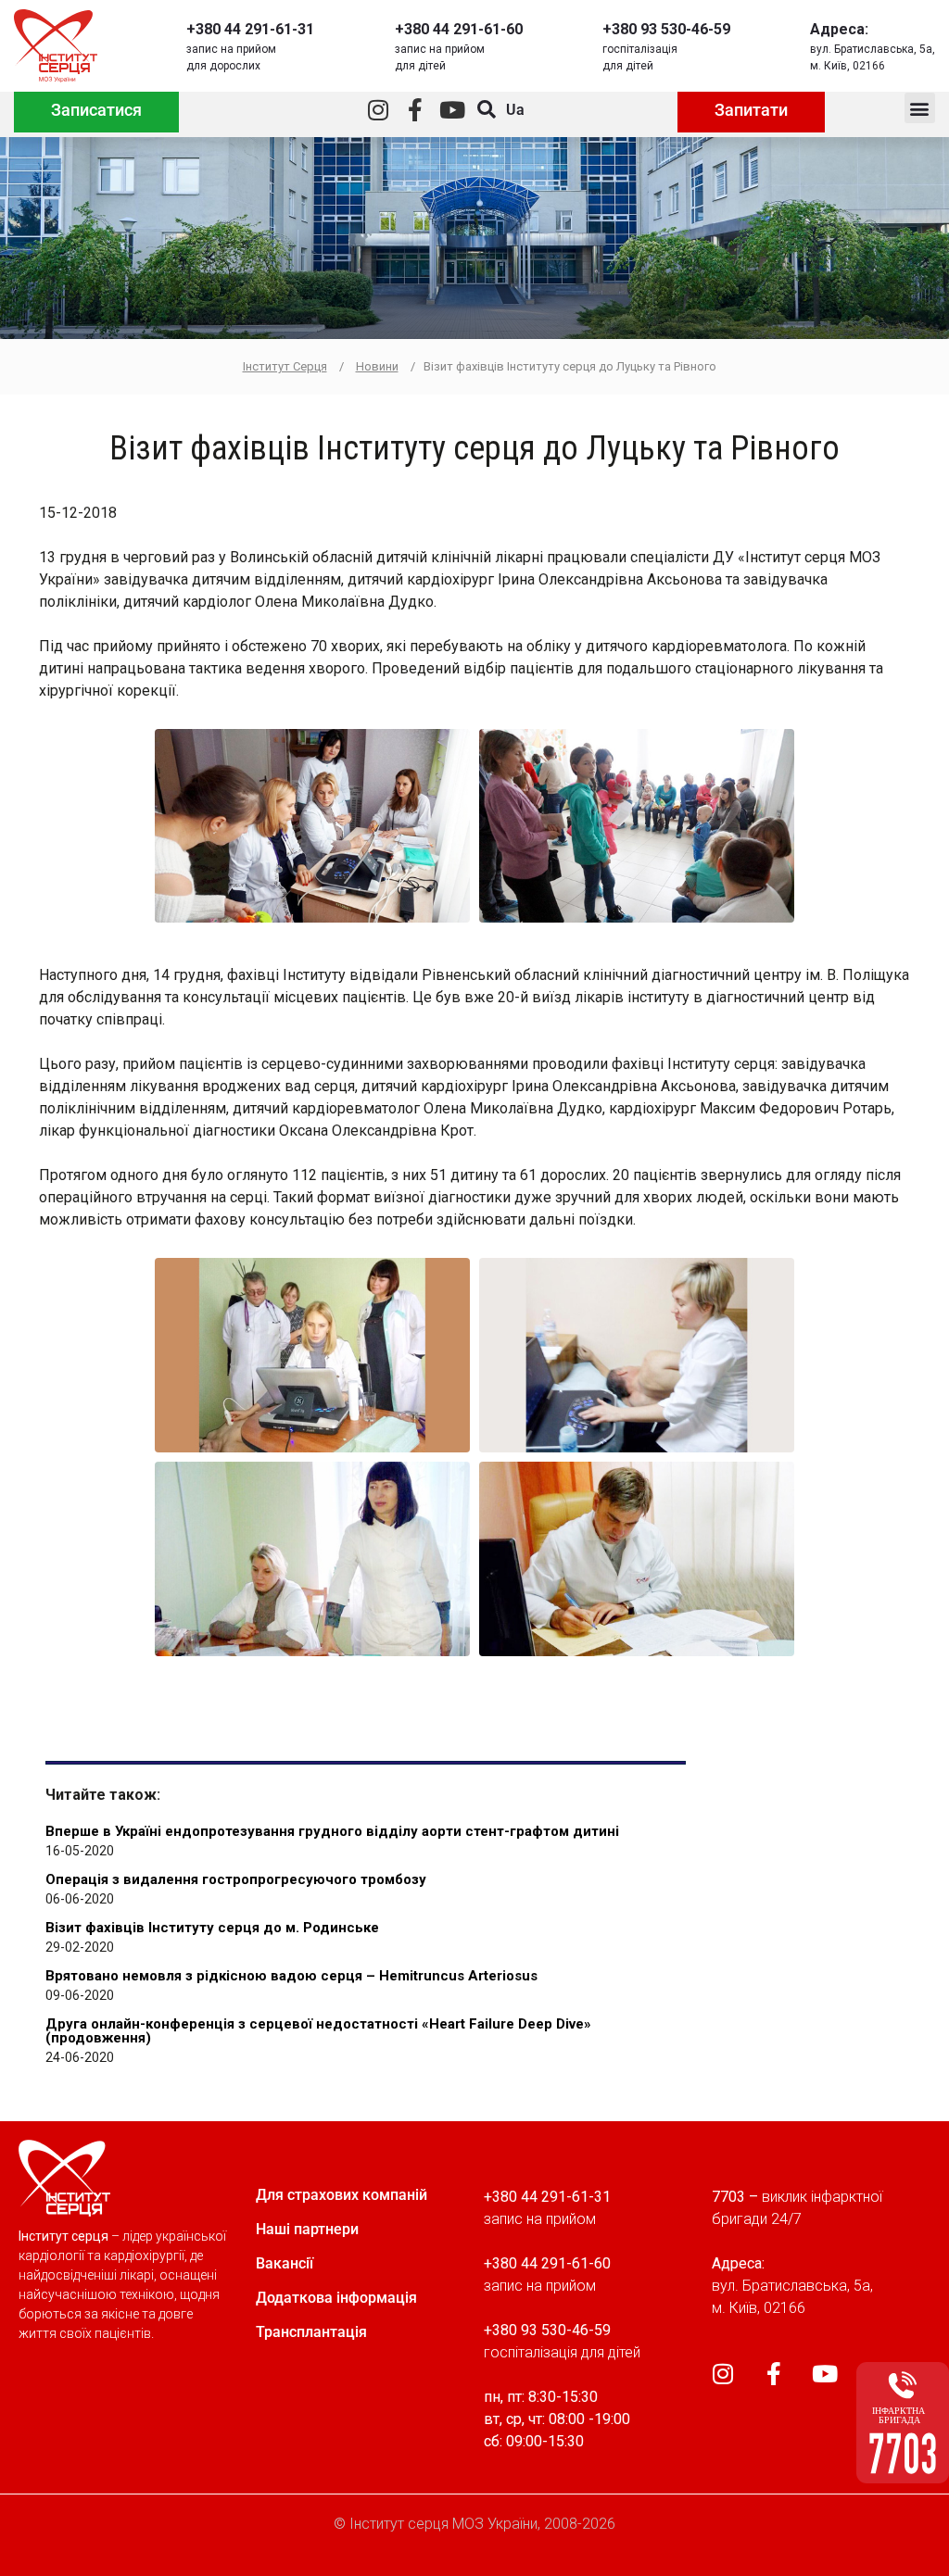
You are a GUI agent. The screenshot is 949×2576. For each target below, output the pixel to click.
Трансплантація (311, 2332)
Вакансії (285, 2263)
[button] (920, 108)
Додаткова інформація (336, 2298)
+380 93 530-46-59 (666, 29)
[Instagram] (378, 110)
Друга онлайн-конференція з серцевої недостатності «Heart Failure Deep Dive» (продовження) (318, 2031)
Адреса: (839, 29)
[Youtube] (452, 110)
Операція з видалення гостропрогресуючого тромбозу (236, 1879)
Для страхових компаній (342, 2195)
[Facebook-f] (415, 110)
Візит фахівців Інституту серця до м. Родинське (212, 1928)
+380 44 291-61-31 (250, 29)
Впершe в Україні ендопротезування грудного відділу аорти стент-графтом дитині (332, 1831)
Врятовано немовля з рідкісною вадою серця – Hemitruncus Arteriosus (291, 1976)
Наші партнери (307, 2229)
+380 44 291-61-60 (459, 29)
